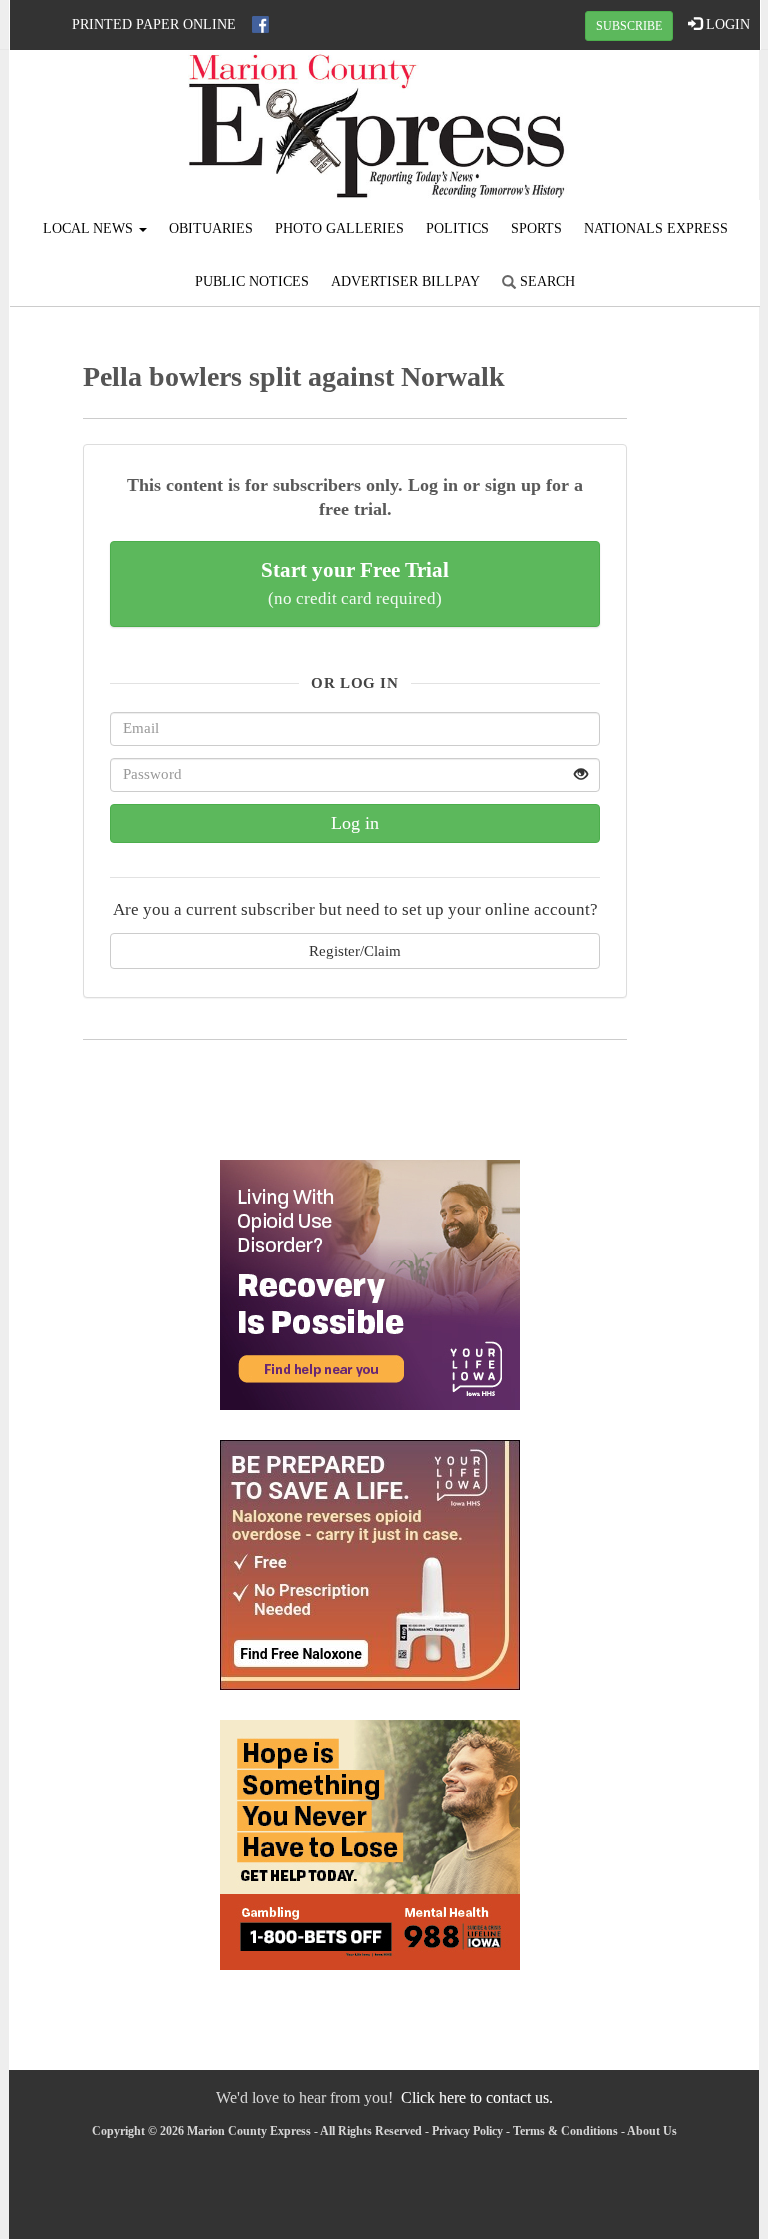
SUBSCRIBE (629, 26)
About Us (652, 2131)
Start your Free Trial (355, 583)
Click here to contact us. (477, 2097)
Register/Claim (355, 950)
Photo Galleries (339, 228)
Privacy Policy (467, 2131)
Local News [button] (90, 228)
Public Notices (252, 281)
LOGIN (726, 24)
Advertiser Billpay (405, 281)
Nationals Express (656, 228)
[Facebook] (260, 24)
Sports (536, 228)
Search (545, 281)
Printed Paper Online (154, 24)
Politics (457, 228)
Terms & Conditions (565, 2131)
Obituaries (211, 228)
